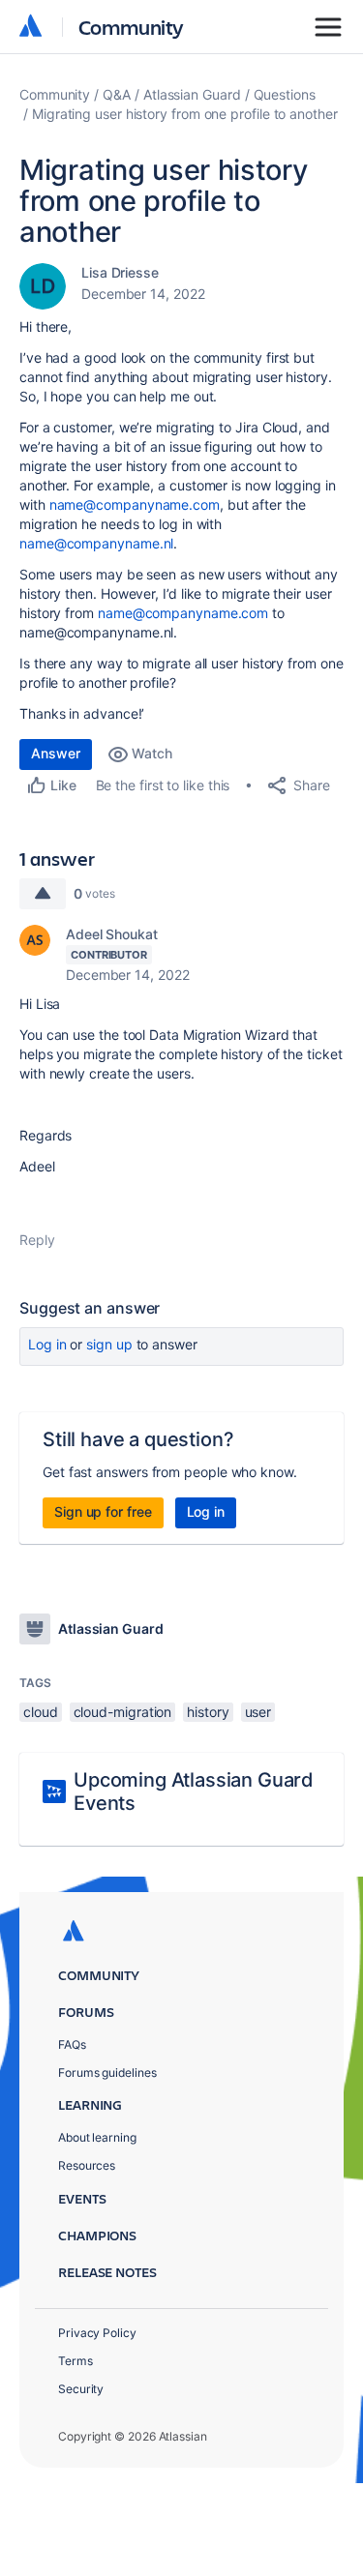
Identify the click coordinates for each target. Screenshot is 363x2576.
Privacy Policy (97, 2333)
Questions (285, 94)
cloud (41, 1712)
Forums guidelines (107, 2073)
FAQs (72, 2044)
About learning (97, 2137)
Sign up (109, 1344)
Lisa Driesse (120, 272)
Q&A (117, 94)
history (208, 1712)
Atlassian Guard (192, 94)
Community (131, 27)
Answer (56, 753)
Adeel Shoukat (112, 934)
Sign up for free (103, 1511)
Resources (87, 2165)
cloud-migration (123, 1712)
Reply (37, 1240)
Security (81, 2389)
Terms (76, 2361)
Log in (47, 1344)
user (258, 1712)
